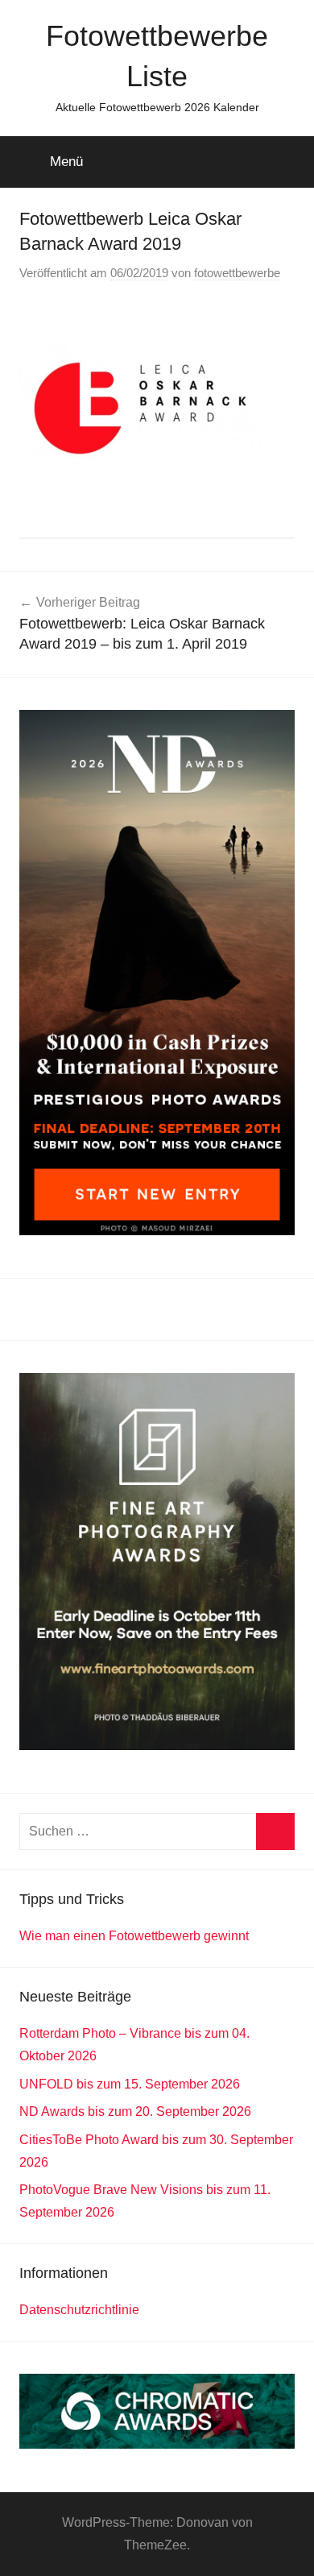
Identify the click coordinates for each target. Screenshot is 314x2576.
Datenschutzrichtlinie (79, 2310)
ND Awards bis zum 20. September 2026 (135, 2111)
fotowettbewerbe (237, 273)
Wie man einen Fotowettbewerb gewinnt (134, 1936)
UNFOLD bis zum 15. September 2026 (130, 2084)
